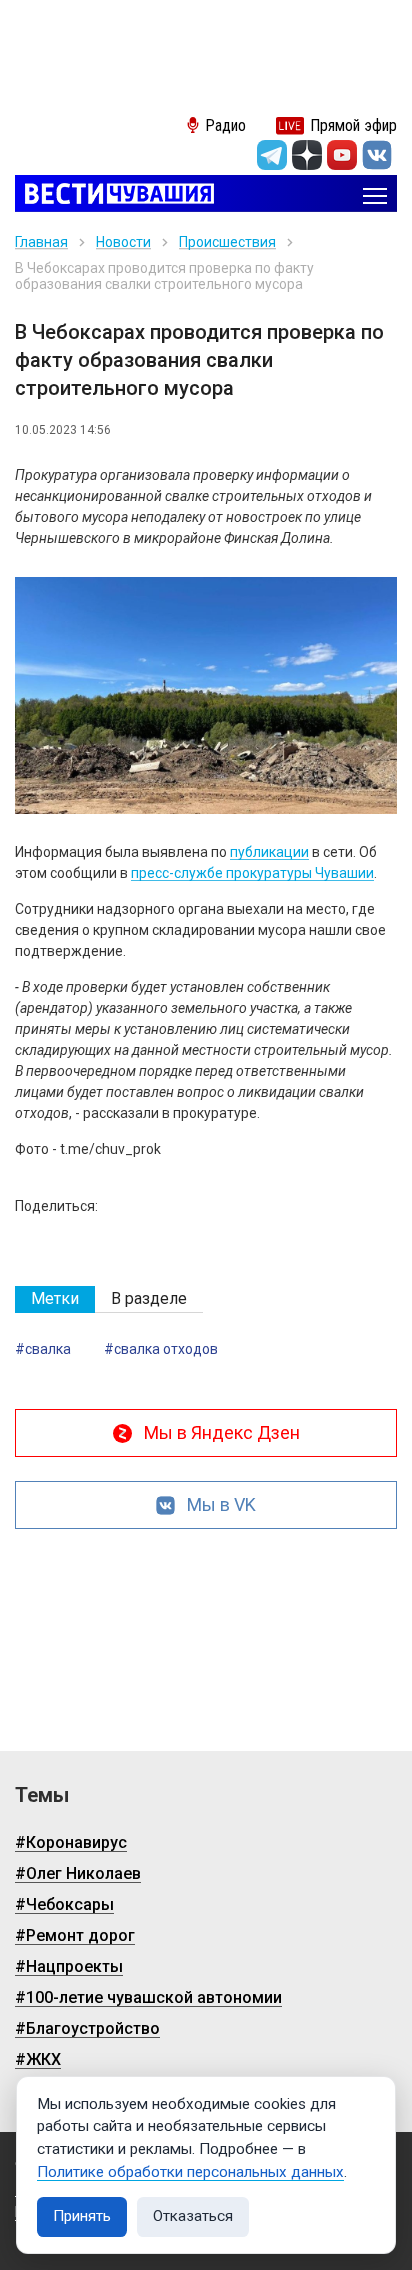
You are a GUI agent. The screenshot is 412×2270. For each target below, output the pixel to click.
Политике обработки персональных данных (190, 2172)
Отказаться (193, 2216)
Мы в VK (221, 1504)
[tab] (55, 1299)
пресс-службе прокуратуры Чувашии (252, 873)
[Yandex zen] (307, 155)
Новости (123, 242)
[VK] (377, 155)
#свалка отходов (161, 1349)
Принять (82, 2216)
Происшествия (227, 242)
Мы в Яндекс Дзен (222, 1432)
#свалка (43, 1349)
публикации (269, 852)
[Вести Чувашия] (114, 195)
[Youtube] (342, 155)
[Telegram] (272, 155)
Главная (41, 242)
